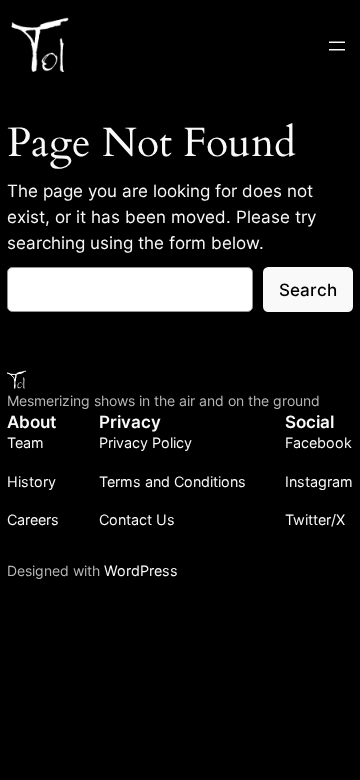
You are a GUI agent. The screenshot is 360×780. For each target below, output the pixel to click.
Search (308, 290)
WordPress (141, 570)
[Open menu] (337, 46)
